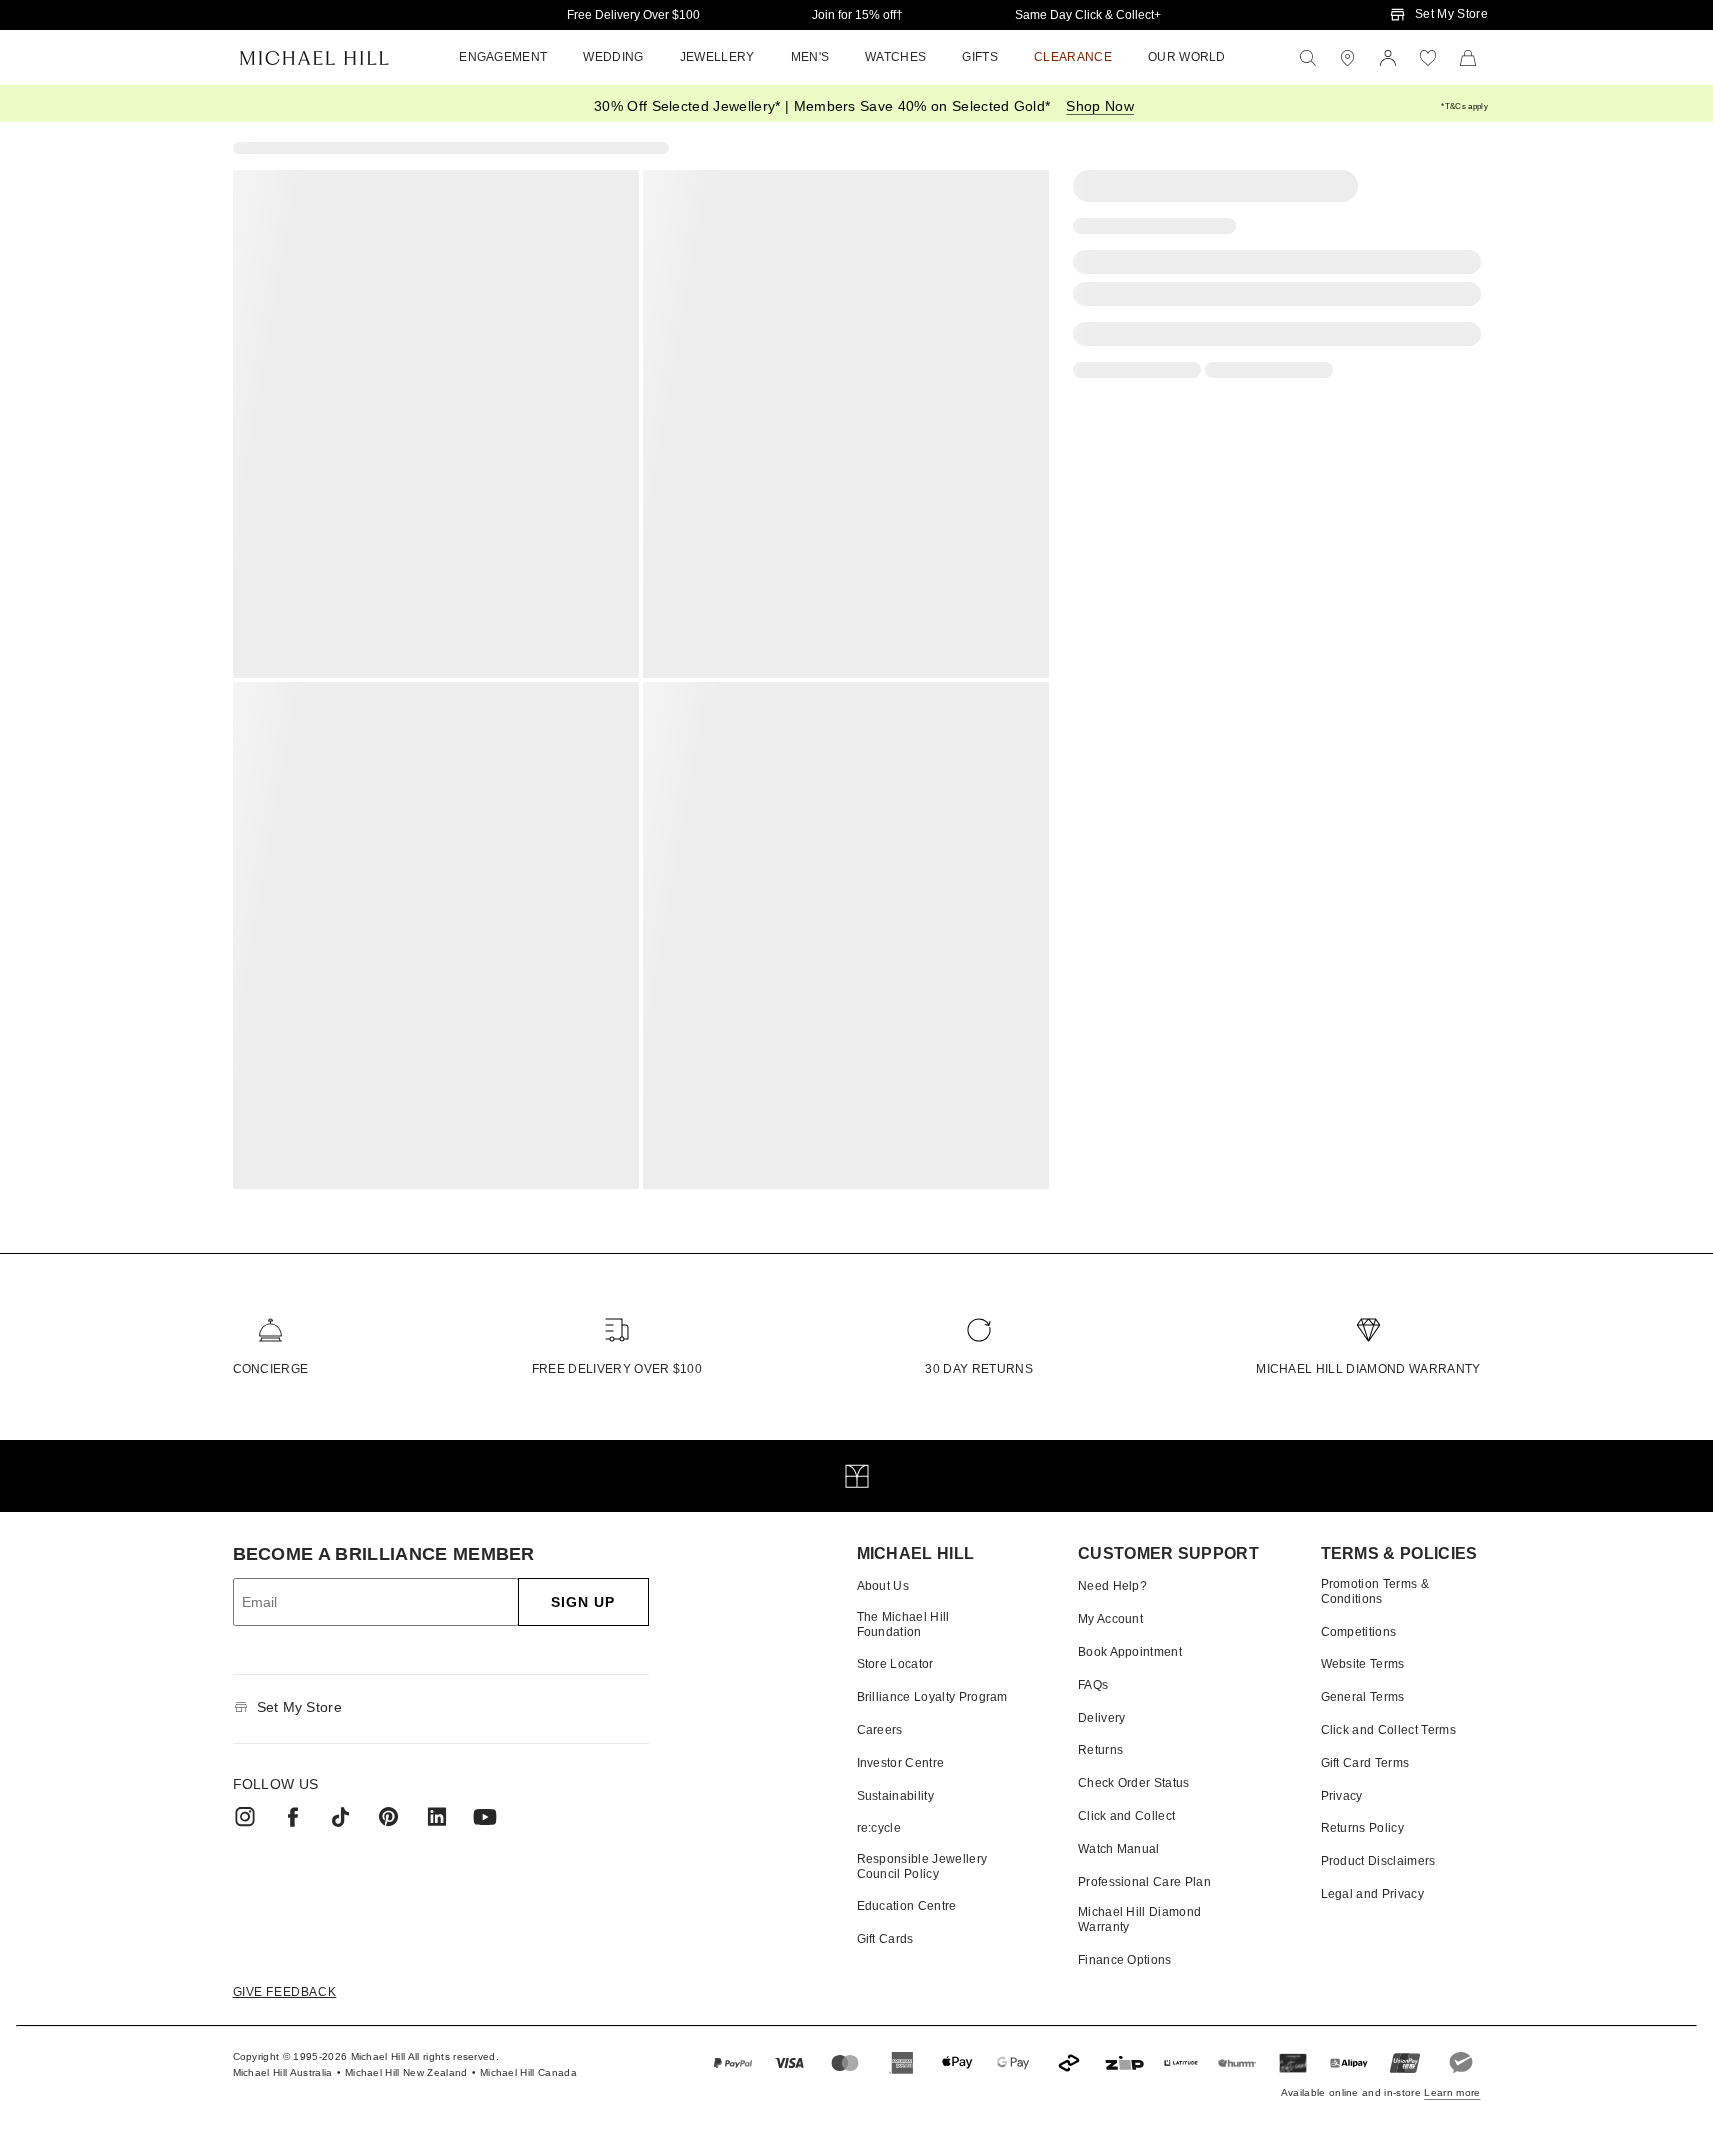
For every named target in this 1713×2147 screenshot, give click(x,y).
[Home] (314, 58)
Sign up (583, 1602)
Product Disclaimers (1378, 1861)
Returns (1100, 1750)
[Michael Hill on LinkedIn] (437, 1817)
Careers (880, 1730)
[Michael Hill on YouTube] (485, 1817)
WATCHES (895, 57)
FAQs (1093, 1685)
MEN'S (810, 57)
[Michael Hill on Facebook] (293, 1817)
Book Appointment (1130, 1652)
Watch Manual (1119, 1849)
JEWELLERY (717, 57)
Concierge (271, 1369)
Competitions (1359, 1632)
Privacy (1342, 1796)
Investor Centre (901, 1763)
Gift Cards (885, 1939)
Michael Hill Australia (283, 2072)
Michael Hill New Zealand (406, 2072)
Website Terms (1363, 1664)
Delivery (1102, 1718)
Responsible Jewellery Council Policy (922, 1866)
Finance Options (1125, 1960)
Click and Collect (1126, 1816)
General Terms (1363, 1697)
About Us (883, 1586)
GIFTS (980, 57)
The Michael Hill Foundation (903, 1624)
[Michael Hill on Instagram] (245, 1817)
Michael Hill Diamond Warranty (1368, 1369)
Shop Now (1100, 106)
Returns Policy (1362, 1828)
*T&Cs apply (1464, 106)
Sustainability (895, 1796)
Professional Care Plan (1144, 1882)
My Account (1110, 1619)
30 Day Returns (978, 1369)
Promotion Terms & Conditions (1375, 1591)
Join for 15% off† (857, 15)
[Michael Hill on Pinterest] (389, 1817)
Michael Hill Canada (528, 2072)
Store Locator (895, 1664)
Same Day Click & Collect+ (1088, 15)
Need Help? (1112, 1586)
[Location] (1348, 58)
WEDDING (613, 57)
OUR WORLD (1187, 57)
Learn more (1452, 2092)
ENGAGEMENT (503, 57)
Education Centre (907, 1906)
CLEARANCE (1073, 57)
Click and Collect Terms (1388, 1730)
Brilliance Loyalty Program (932, 1697)
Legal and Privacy (1372, 1894)
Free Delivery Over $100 (633, 15)
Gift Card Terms (1365, 1763)
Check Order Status (1134, 1783)
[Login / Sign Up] (1388, 58)
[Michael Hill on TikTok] (341, 1817)
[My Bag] (1468, 58)
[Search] (1308, 58)
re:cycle (879, 1828)
